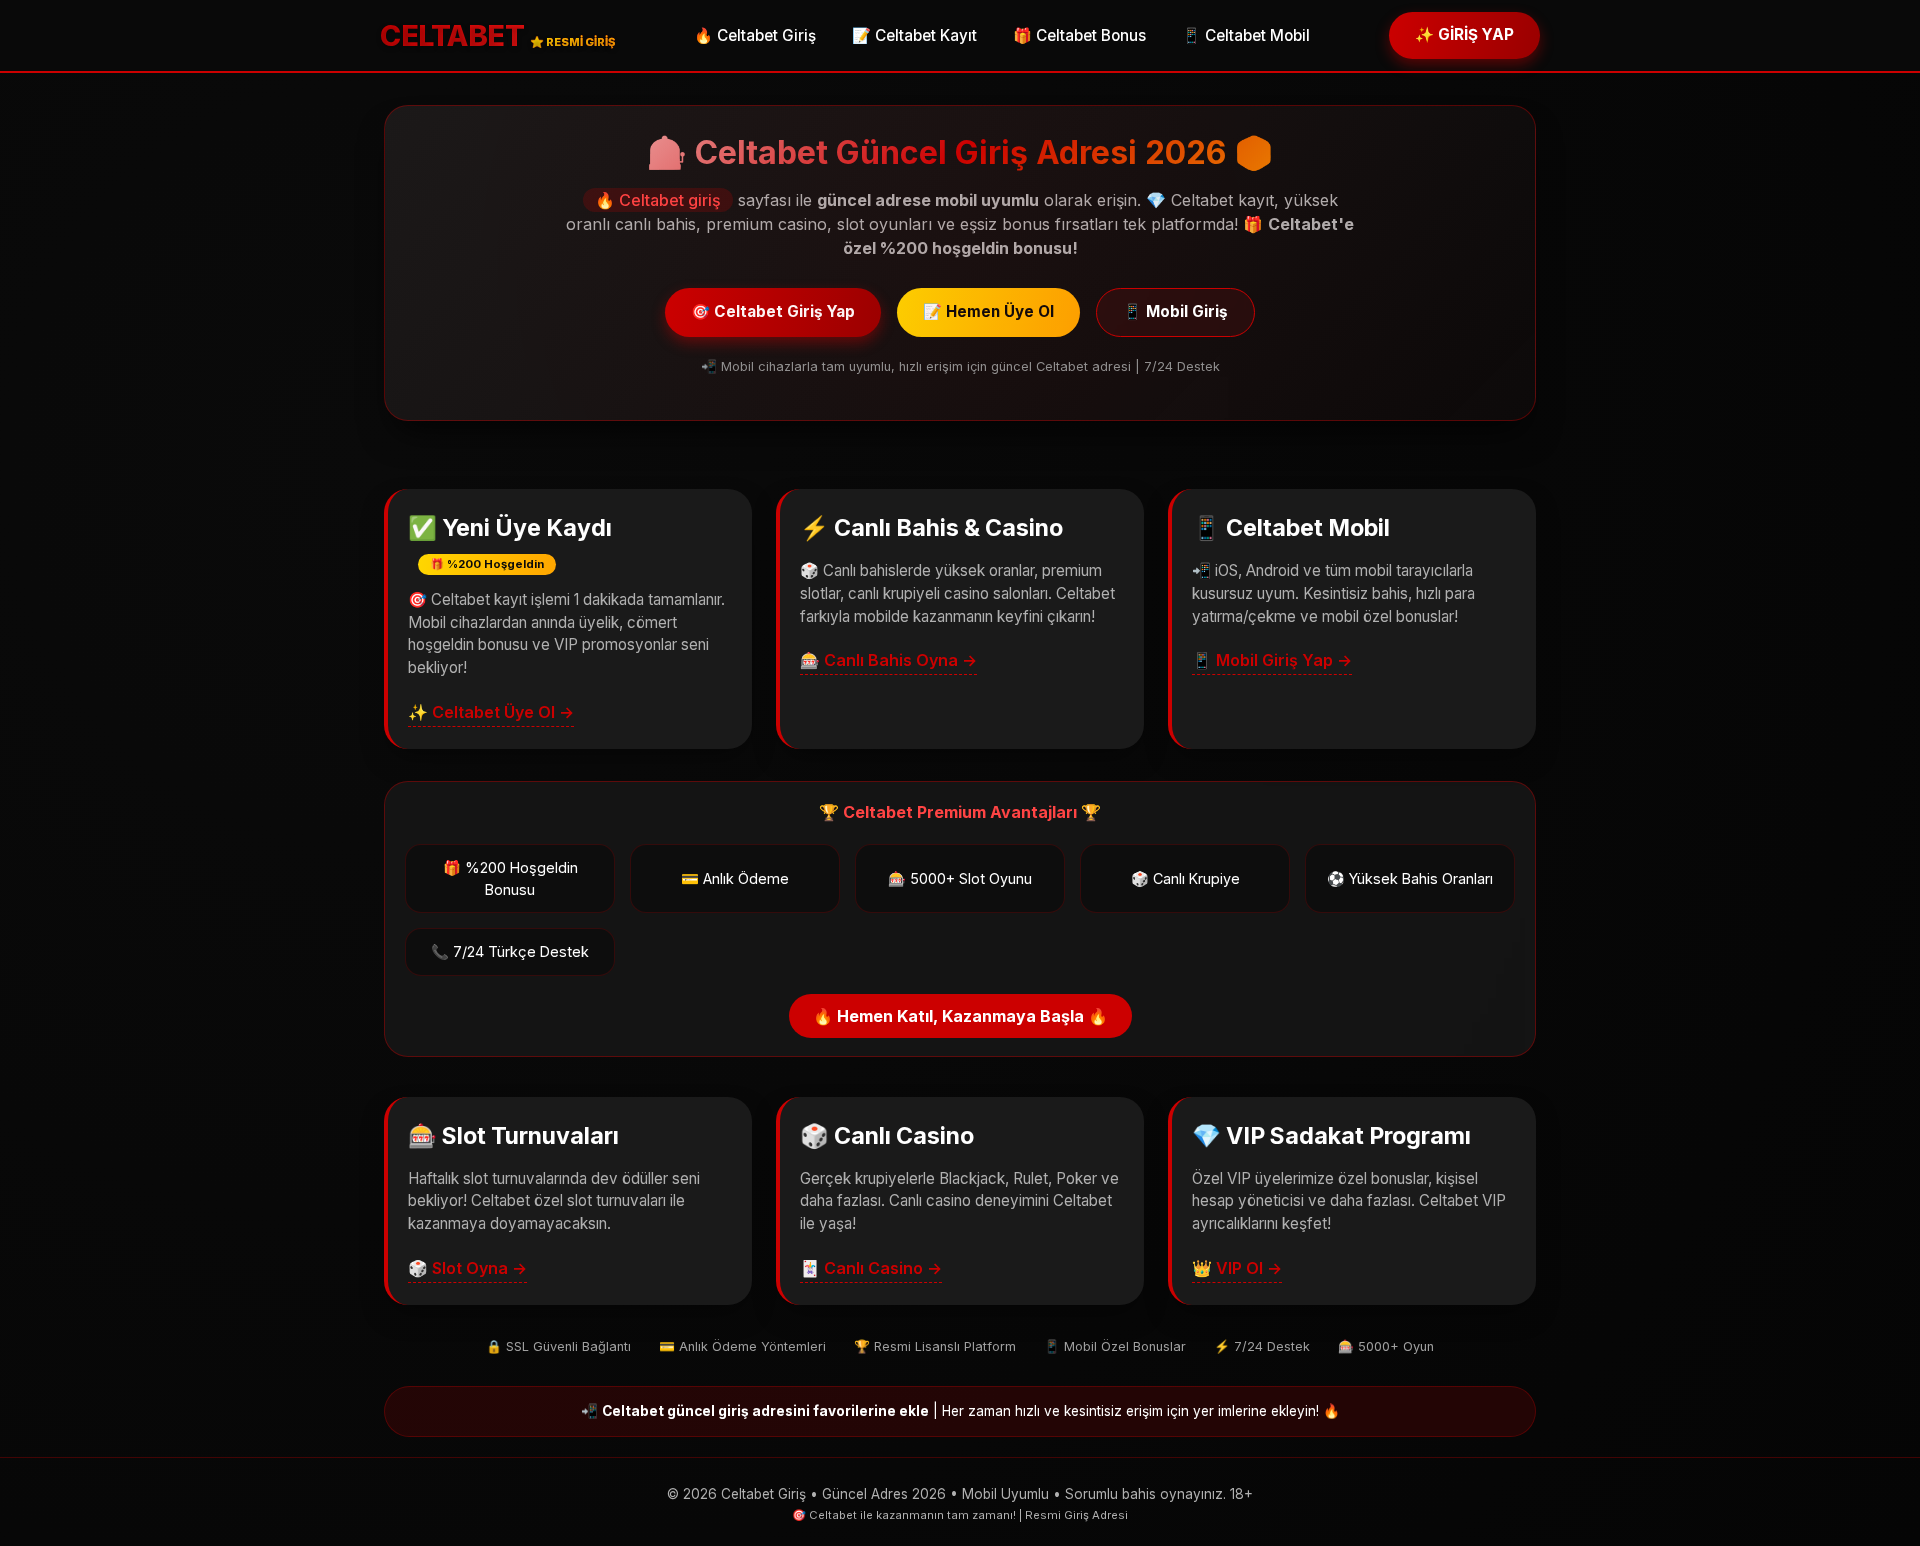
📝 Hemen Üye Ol (988, 311)
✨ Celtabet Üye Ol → (491, 712)
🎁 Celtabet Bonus (1079, 35)
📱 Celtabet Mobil (1246, 35)
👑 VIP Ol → (1237, 1268)
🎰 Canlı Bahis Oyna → (888, 660)
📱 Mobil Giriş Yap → (1272, 660)
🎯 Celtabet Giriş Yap (773, 311)
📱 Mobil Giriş (1175, 311)
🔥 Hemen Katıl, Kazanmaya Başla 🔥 (960, 1016)
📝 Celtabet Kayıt (914, 35)
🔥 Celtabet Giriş (755, 35)
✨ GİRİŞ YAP (1464, 34)
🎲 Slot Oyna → (467, 1268)
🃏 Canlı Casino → (871, 1268)
